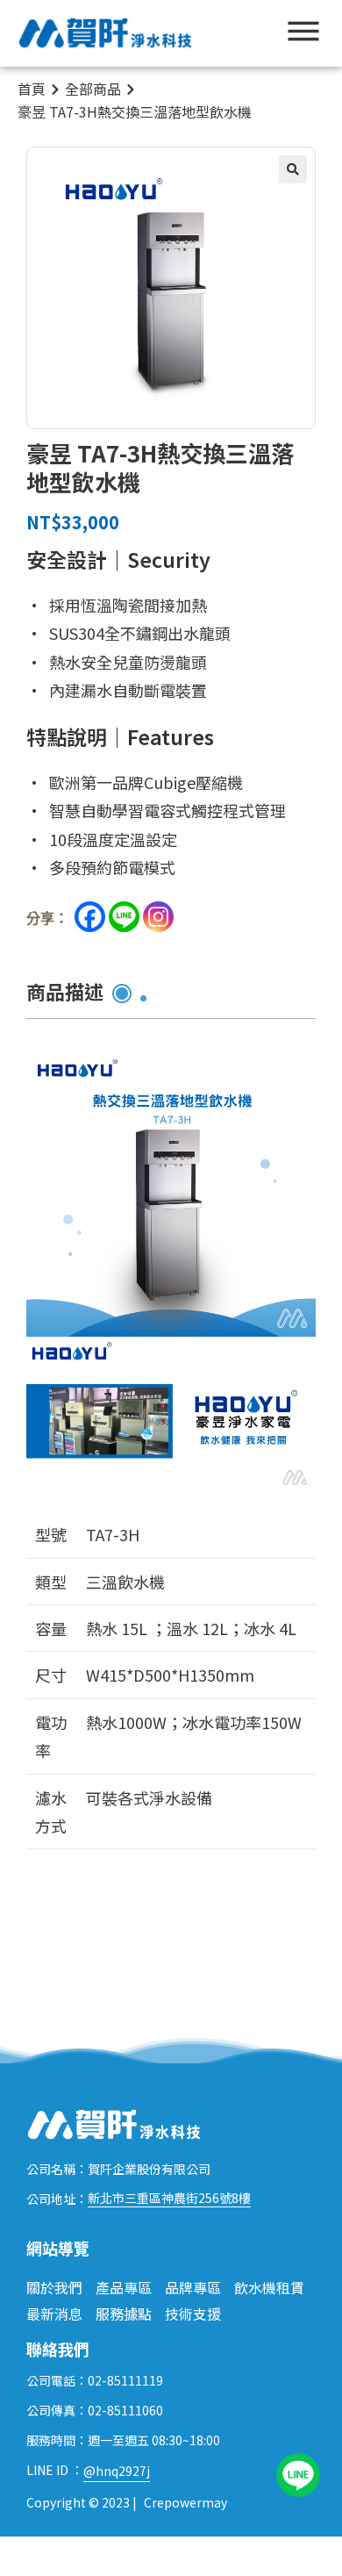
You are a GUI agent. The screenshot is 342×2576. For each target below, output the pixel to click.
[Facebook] (90, 917)
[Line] (124, 917)
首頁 (32, 89)
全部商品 (93, 89)
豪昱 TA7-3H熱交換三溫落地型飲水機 (135, 111)
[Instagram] (158, 917)
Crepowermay (185, 2502)
